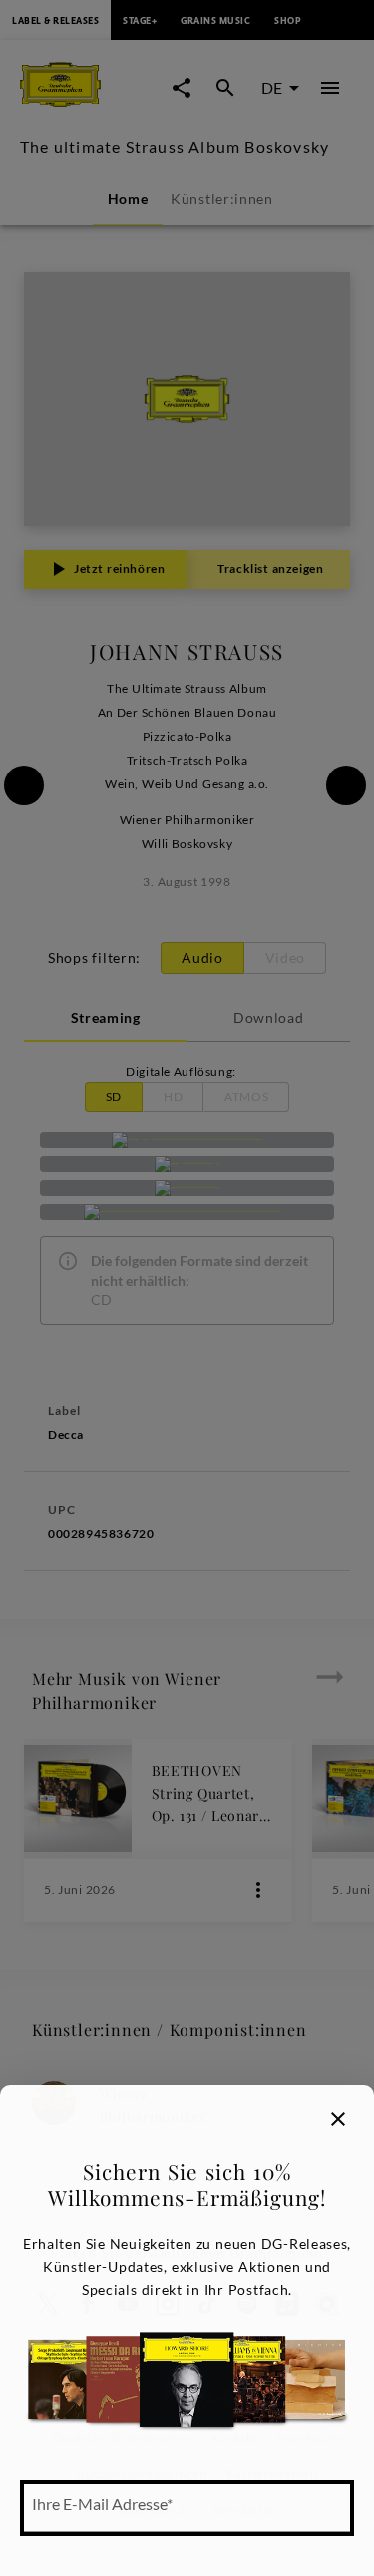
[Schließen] (338, 2119)
